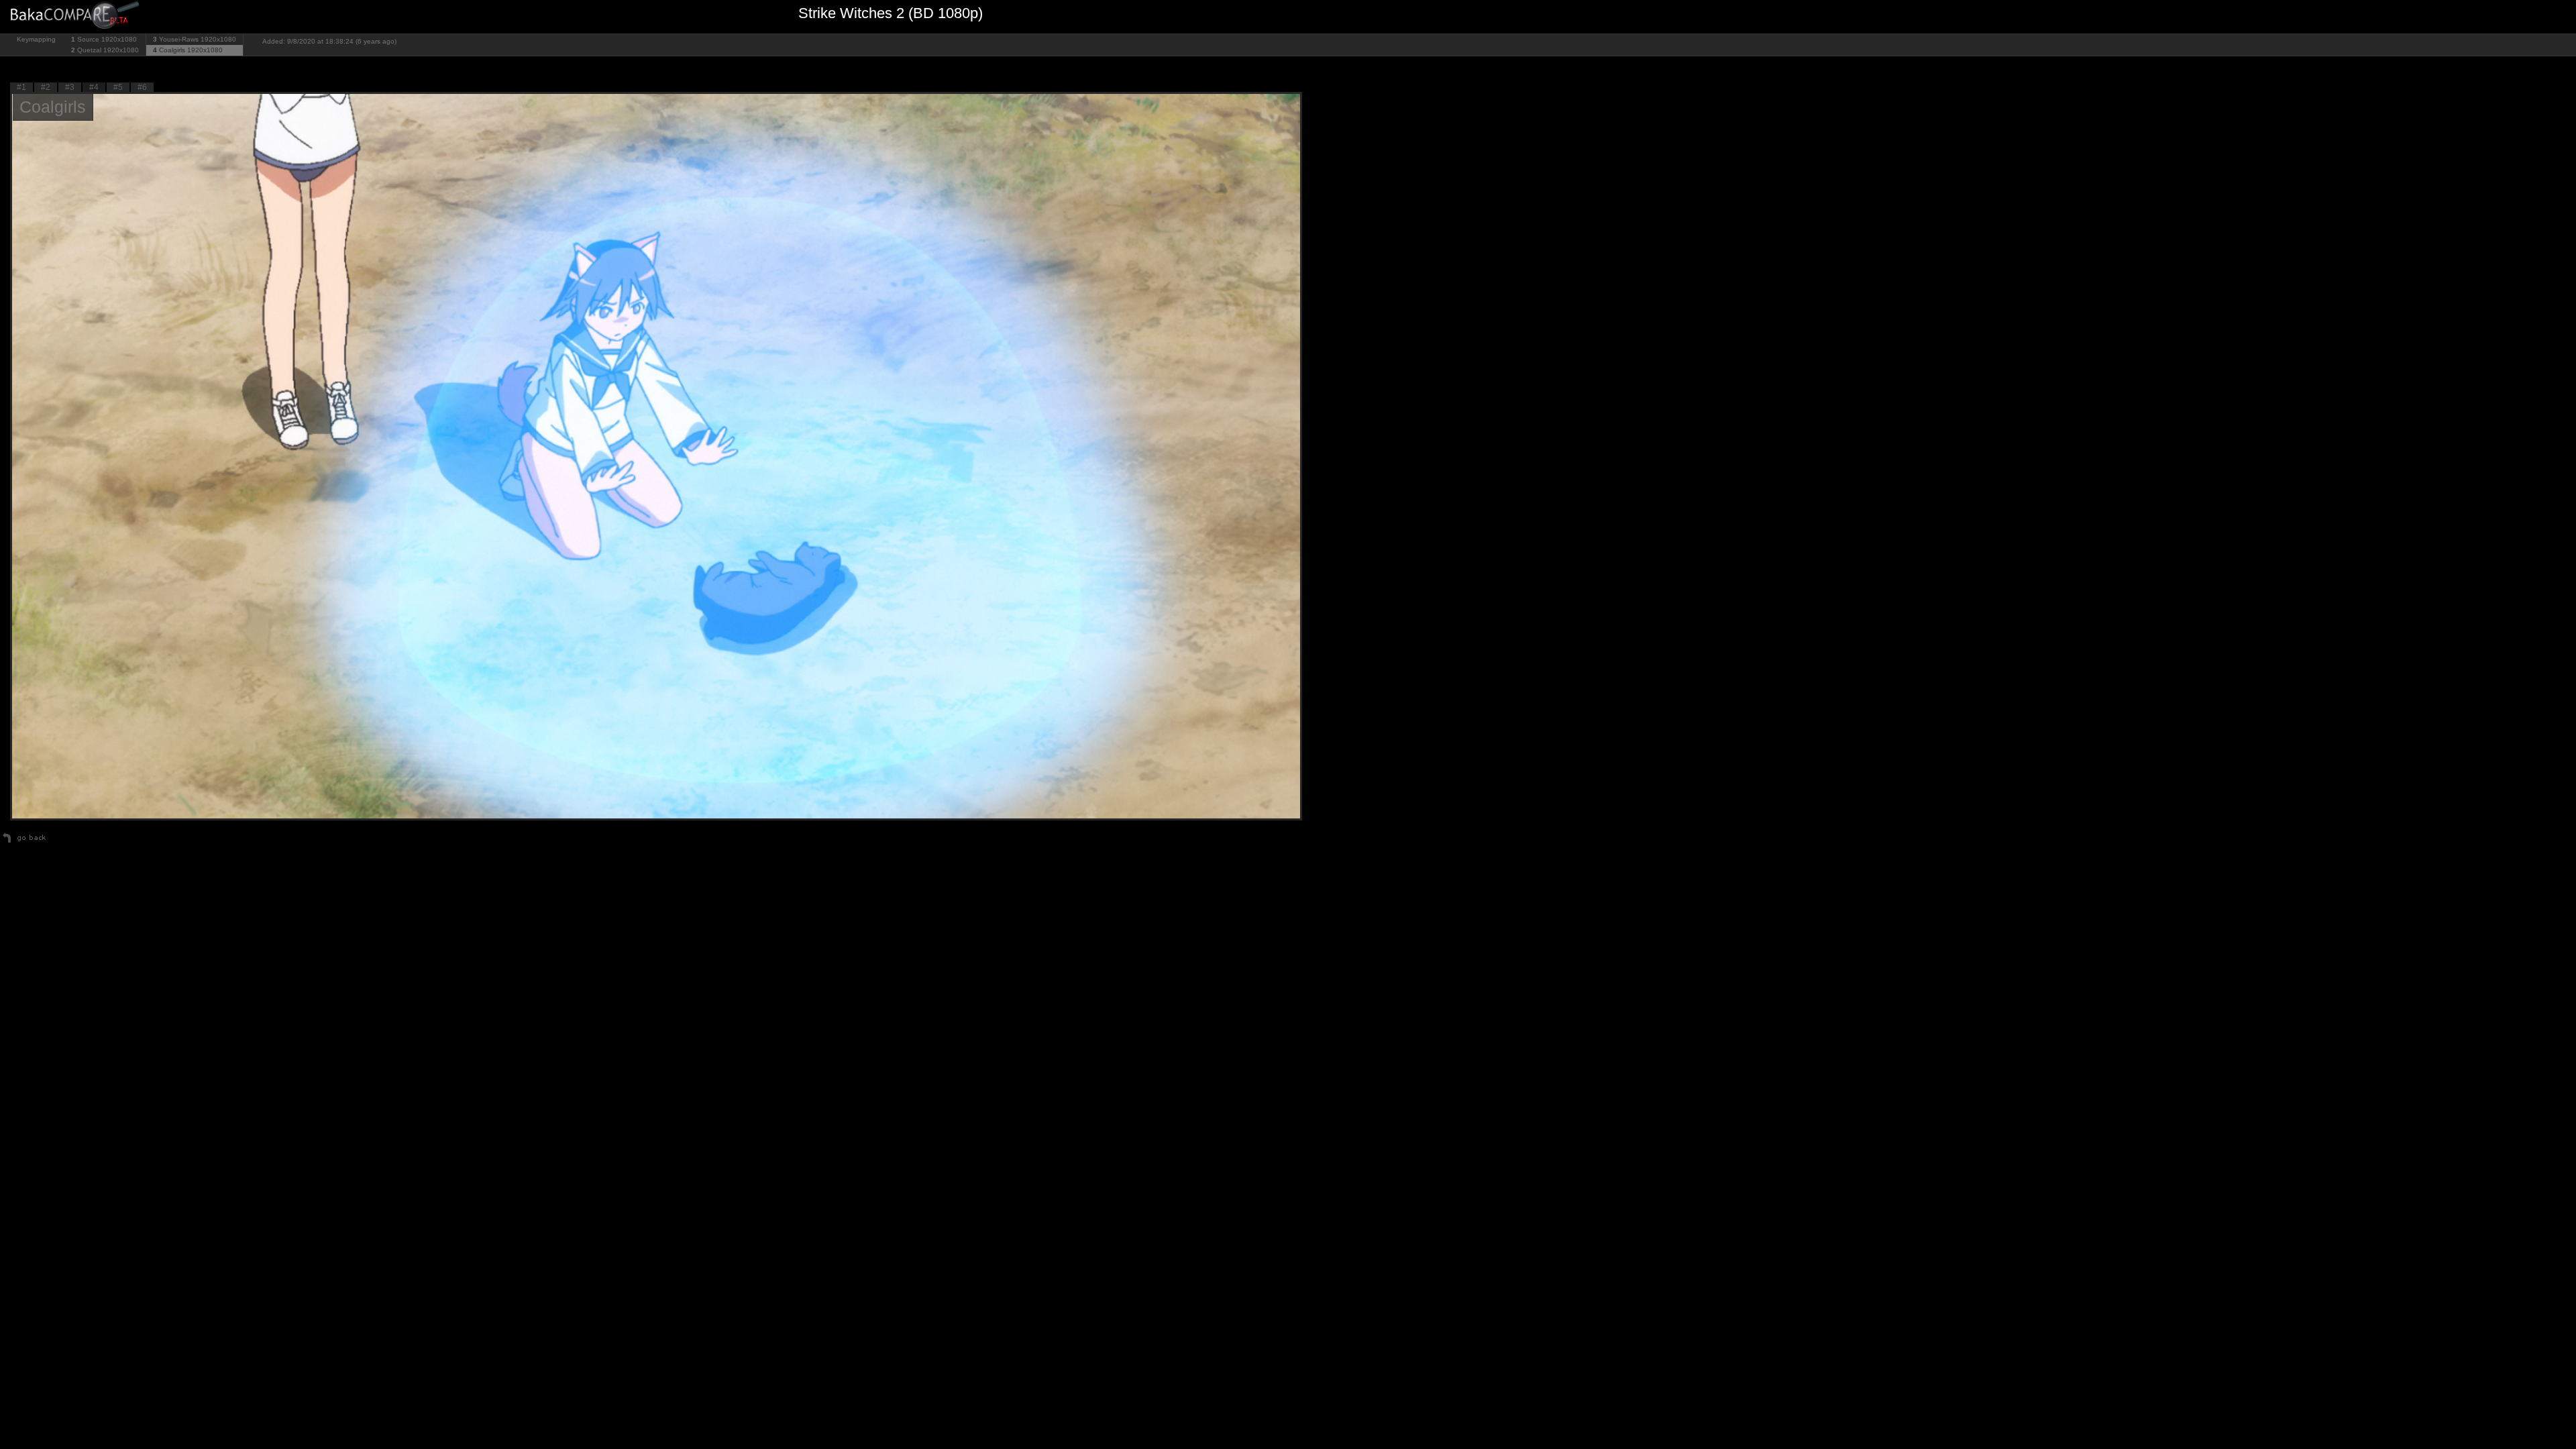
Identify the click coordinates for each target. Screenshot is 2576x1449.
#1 (21, 87)
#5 (118, 87)
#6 (142, 87)
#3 (70, 87)
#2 (46, 87)
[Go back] (24, 843)
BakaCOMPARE (77, 17)
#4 (94, 87)
